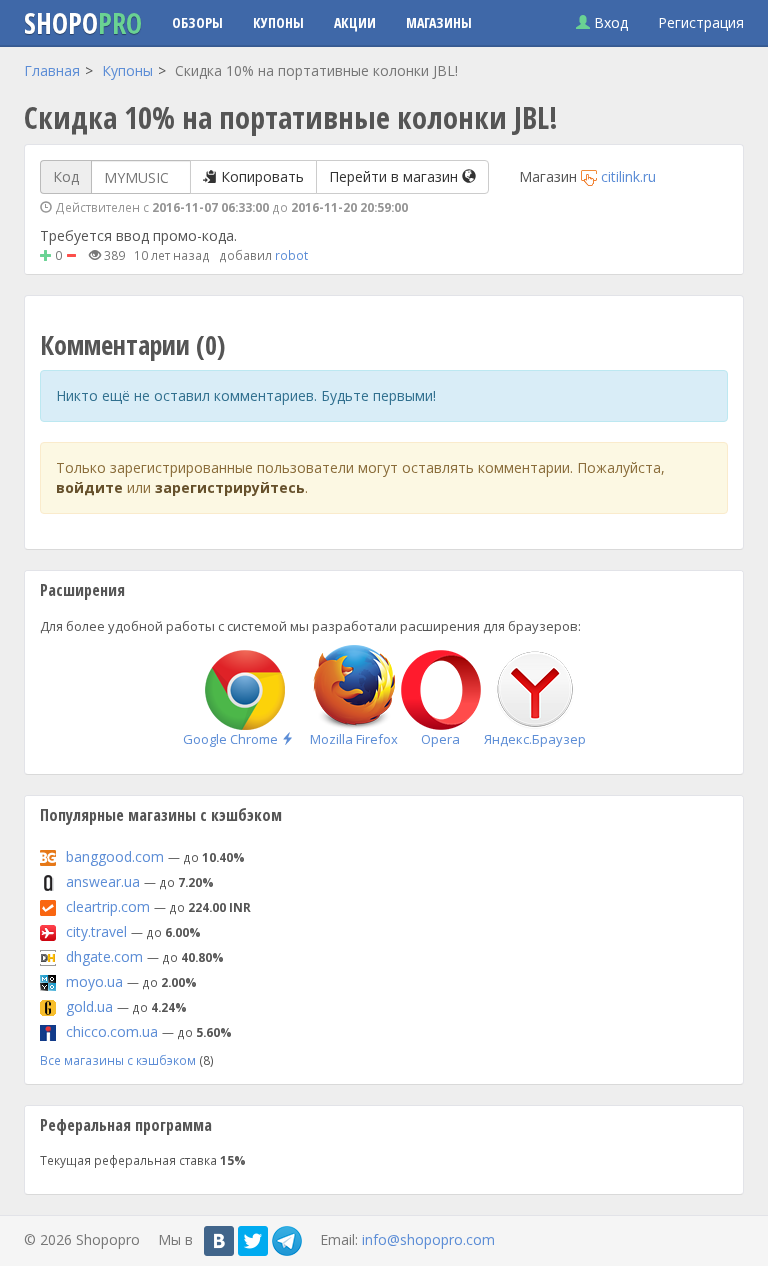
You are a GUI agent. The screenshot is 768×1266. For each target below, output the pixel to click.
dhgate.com (104, 956)
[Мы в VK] (219, 1241)
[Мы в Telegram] (287, 1241)
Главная (52, 70)
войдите (89, 487)
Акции (355, 22)
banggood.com (115, 856)
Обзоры (197, 22)
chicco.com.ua (112, 1031)
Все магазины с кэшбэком (118, 1060)
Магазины (439, 22)
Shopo (83, 23)
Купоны (278, 22)
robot (291, 255)
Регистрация (701, 22)
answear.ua (103, 881)
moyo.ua (94, 981)
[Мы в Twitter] (253, 1241)
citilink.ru (628, 176)
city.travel (96, 931)
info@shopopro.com (428, 1238)
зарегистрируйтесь (230, 487)
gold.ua (89, 1006)
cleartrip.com (108, 906)
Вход (609, 22)
